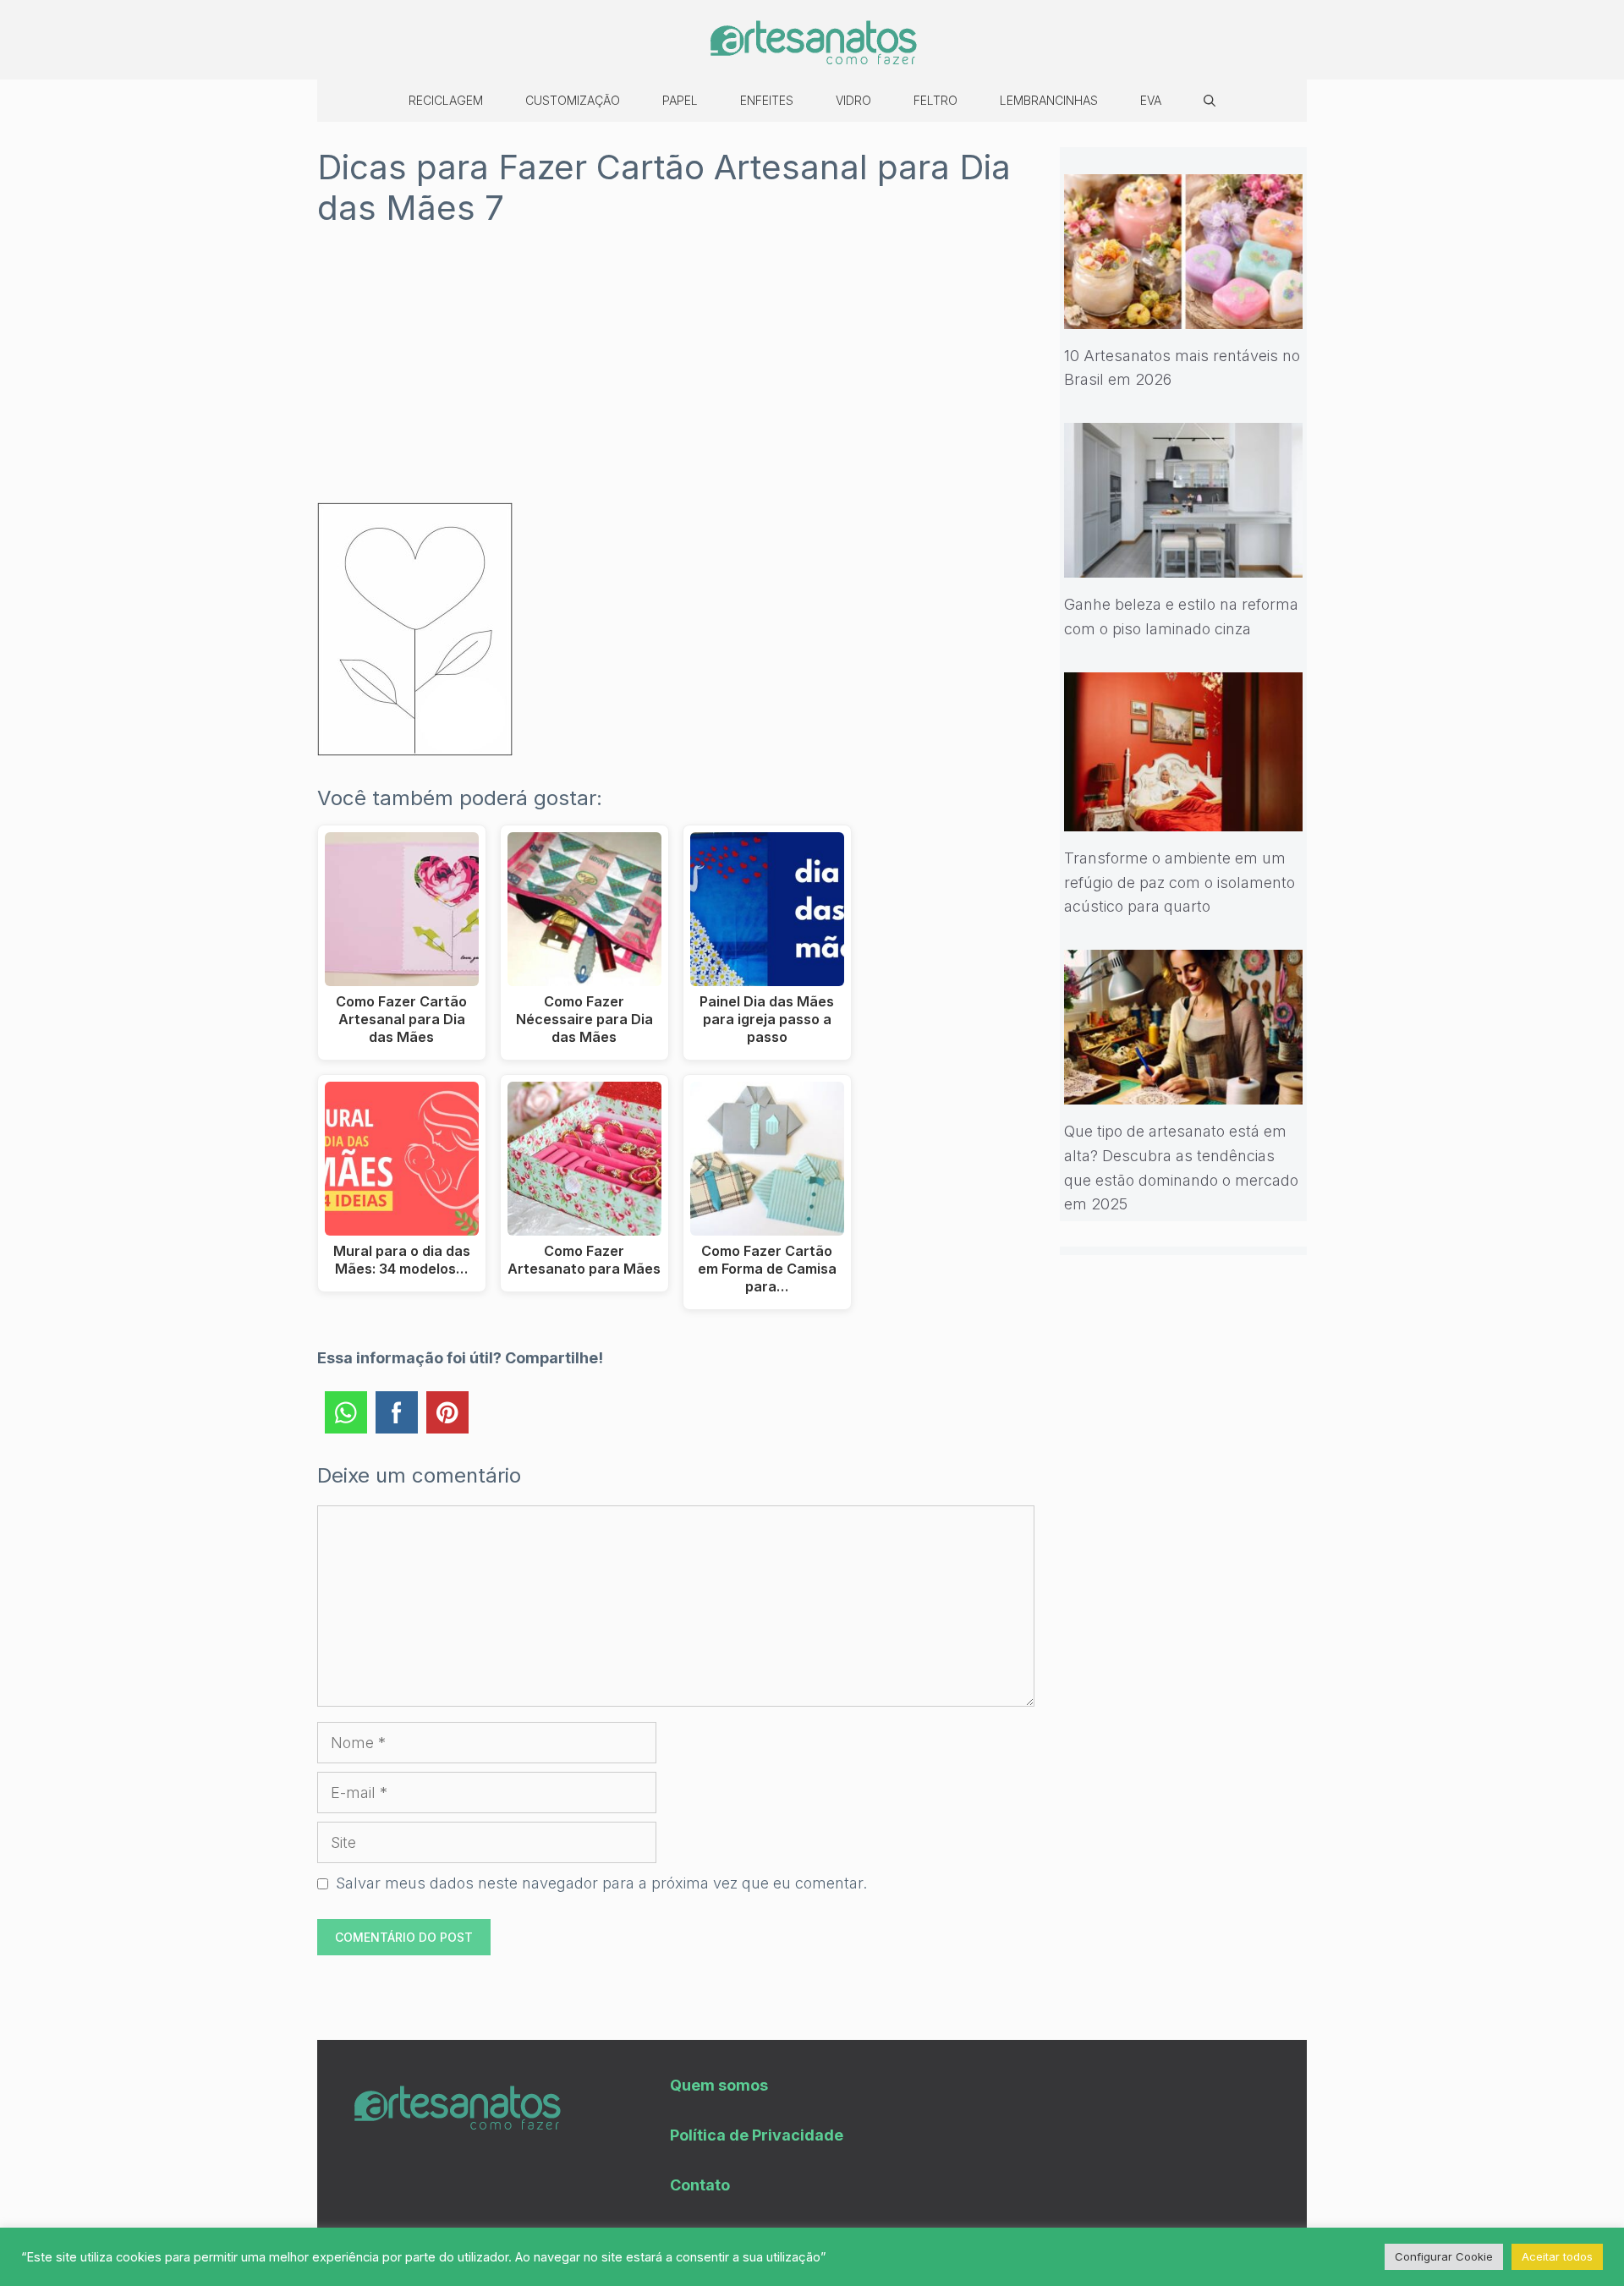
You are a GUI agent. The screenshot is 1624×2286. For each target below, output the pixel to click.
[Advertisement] (676, 377)
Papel (680, 100)
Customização (573, 100)
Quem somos (719, 2085)
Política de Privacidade (757, 2135)
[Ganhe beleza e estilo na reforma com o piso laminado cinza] (1184, 565)
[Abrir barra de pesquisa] (1210, 101)
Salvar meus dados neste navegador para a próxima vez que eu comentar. (601, 1883)
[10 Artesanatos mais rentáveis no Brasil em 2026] (1184, 316)
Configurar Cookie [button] (1444, 2256)
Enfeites (767, 100)
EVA (1151, 100)
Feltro (935, 100)
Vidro (853, 100)
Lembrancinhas (1049, 100)
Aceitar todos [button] (1557, 2256)
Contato (700, 2185)
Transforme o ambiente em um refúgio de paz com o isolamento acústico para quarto (1180, 883)
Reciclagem (446, 100)
